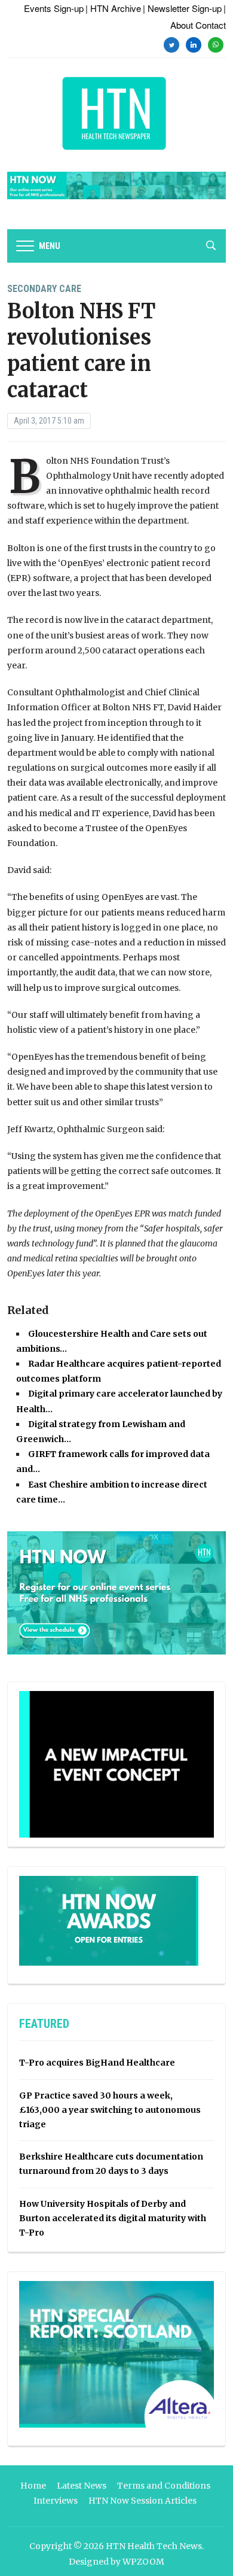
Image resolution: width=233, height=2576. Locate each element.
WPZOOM (143, 2562)
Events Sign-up (54, 8)
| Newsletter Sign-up (182, 8)
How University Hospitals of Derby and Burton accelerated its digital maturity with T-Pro (113, 2218)
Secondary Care (44, 289)
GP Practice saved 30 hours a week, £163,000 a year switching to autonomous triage (110, 2110)
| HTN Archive (113, 8)
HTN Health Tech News (154, 2546)
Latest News (82, 2486)
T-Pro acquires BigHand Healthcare (97, 2063)
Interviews (56, 2501)
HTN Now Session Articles (142, 2501)
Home (33, 2486)
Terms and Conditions (164, 2486)
